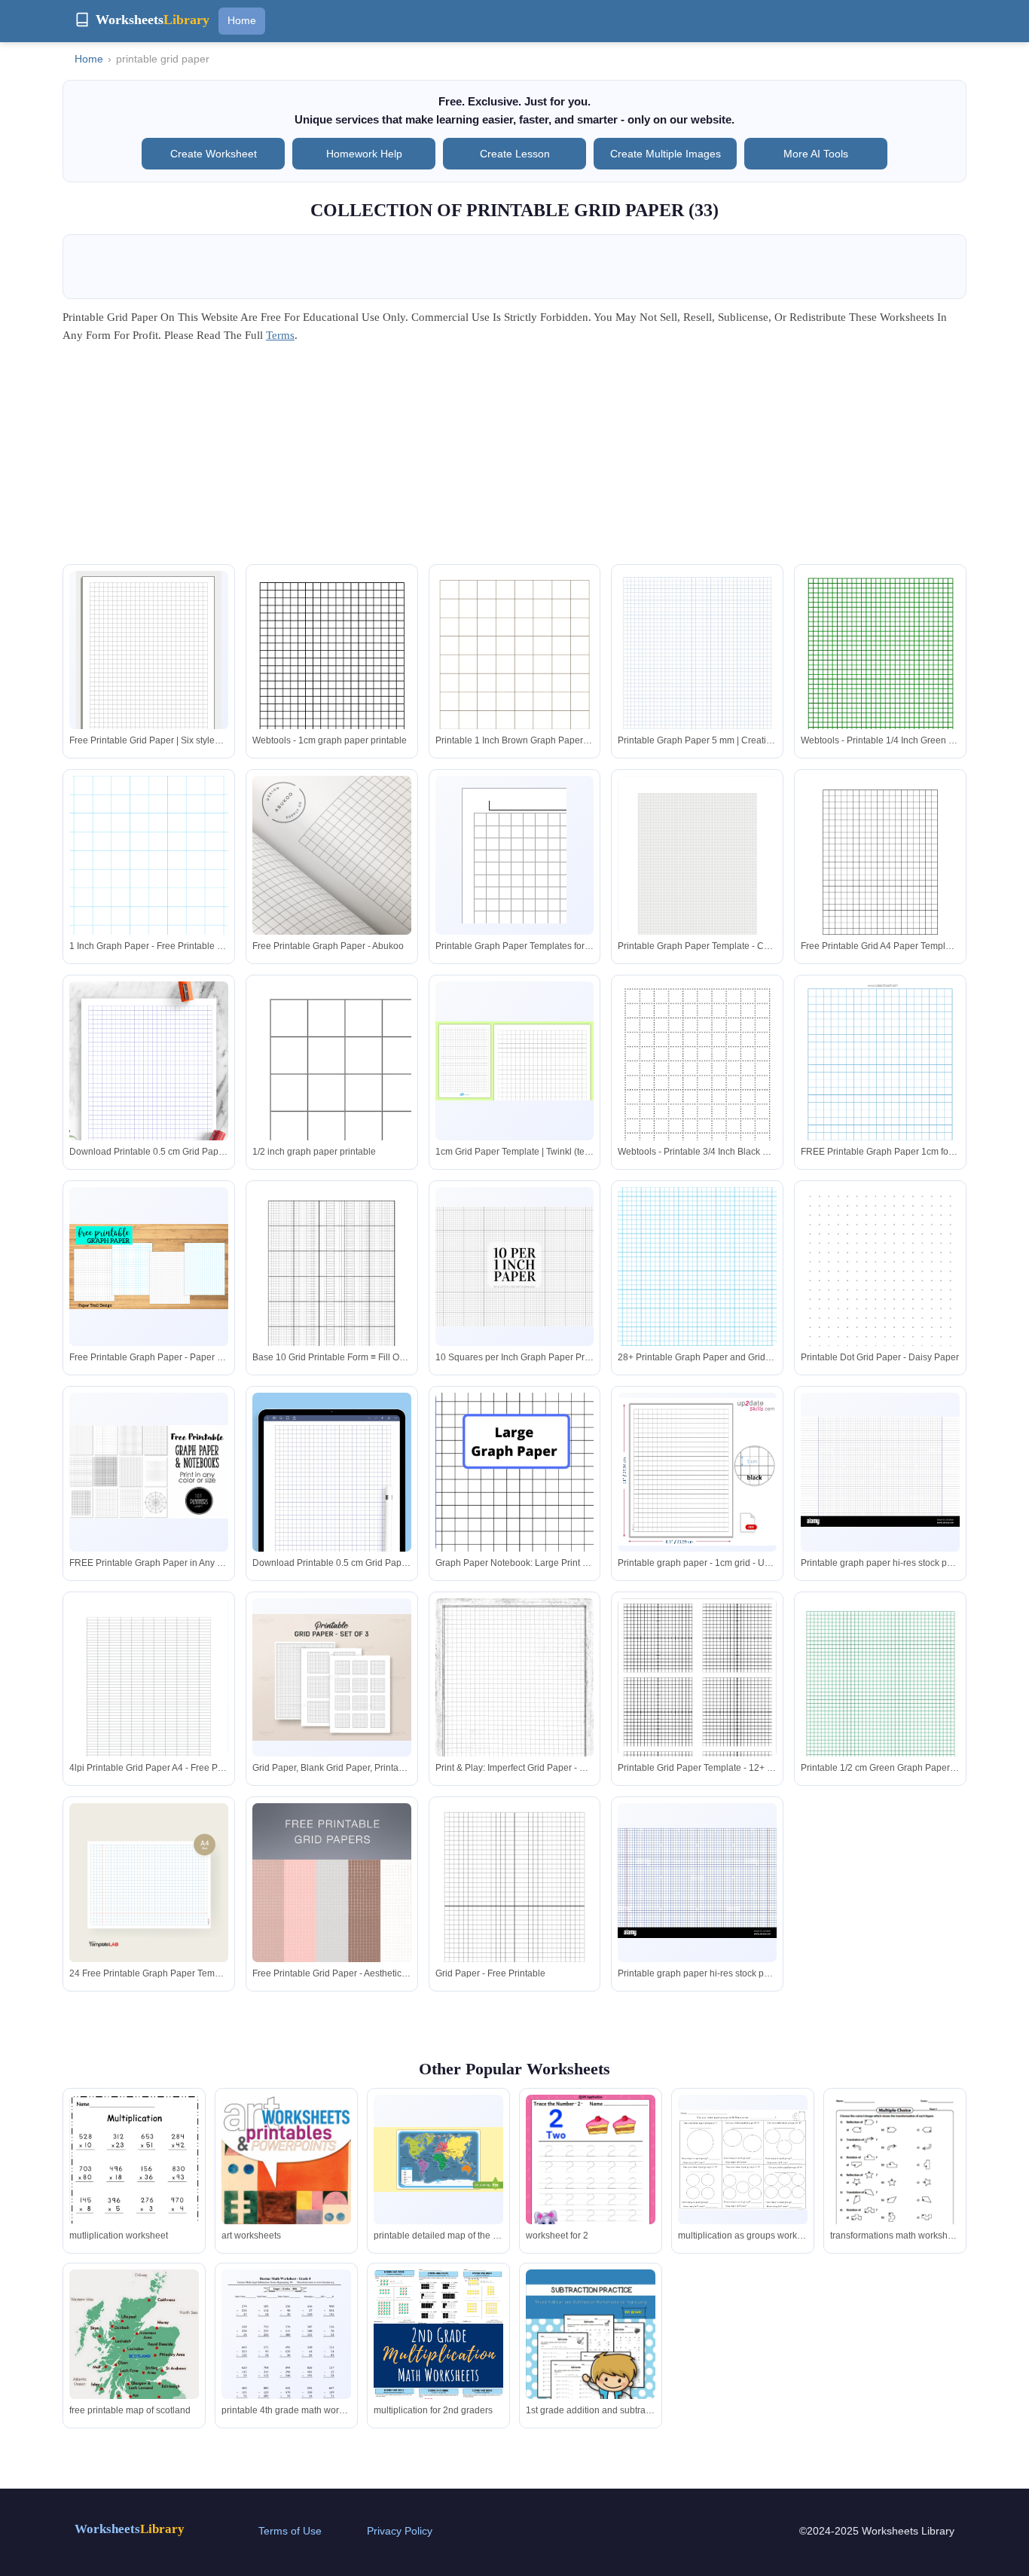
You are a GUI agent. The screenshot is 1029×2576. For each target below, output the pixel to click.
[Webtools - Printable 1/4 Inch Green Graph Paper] (880, 683)
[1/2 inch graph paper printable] (332, 1061)
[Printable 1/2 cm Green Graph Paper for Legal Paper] (880, 1729)
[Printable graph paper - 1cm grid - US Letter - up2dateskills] (697, 1472)
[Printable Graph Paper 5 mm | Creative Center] (697, 683)
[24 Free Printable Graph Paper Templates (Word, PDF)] (149, 1891)
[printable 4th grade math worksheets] (286, 2353)
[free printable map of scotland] (134, 2348)
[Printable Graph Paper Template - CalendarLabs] (697, 880)
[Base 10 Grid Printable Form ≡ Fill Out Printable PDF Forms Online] (332, 1290)
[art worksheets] (286, 2187)
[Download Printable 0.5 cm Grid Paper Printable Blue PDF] (149, 1094)
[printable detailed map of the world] (438, 2159)
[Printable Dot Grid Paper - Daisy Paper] (880, 1290)
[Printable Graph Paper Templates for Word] (514, 856)
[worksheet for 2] (591, 2171)
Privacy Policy (400, 2531)
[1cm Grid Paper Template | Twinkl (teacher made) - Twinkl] (515, 1061)
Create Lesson (515, 154)
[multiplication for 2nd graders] (438, 2356)
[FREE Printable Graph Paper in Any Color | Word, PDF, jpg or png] (149, 1472)
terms (280, 335)
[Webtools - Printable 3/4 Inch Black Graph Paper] (697, 1094)
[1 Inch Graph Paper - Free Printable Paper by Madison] (149, 879)
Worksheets (130, 2529)
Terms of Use (290, 2531)
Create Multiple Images (666, 154)
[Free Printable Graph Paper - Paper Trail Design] (149, 1267)
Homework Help (364, 154)
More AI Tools (816, 154)
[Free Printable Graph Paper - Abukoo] (332, 855)
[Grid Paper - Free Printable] (515, 1906)
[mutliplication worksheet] (134, 2181)
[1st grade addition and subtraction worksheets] (591, 2353)
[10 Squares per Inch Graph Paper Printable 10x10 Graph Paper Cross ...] (515, 1266)
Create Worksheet (214, 154)
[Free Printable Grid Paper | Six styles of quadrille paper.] (149, 665)
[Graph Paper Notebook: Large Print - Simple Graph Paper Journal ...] (515, 1512)
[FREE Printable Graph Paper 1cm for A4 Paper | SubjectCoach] (880, 1094)
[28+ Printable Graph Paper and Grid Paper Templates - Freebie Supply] (697, 1290)
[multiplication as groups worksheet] (743, 2160)
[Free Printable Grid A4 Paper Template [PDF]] (880, 879)
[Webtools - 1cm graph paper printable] (332, 683)
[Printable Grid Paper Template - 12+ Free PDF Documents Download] (697, 1695)
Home (242, 20)
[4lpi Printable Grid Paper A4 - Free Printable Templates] (149, 1702)
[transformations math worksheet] (895, 2179)
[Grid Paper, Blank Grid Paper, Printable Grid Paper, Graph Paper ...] (332, 1678)
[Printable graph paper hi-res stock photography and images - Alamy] (880, 1471)
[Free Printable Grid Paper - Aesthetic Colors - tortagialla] (332, 1922)
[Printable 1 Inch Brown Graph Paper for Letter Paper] (515, 674)
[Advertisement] (514, 459)
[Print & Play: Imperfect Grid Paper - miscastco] (515, 1701)
